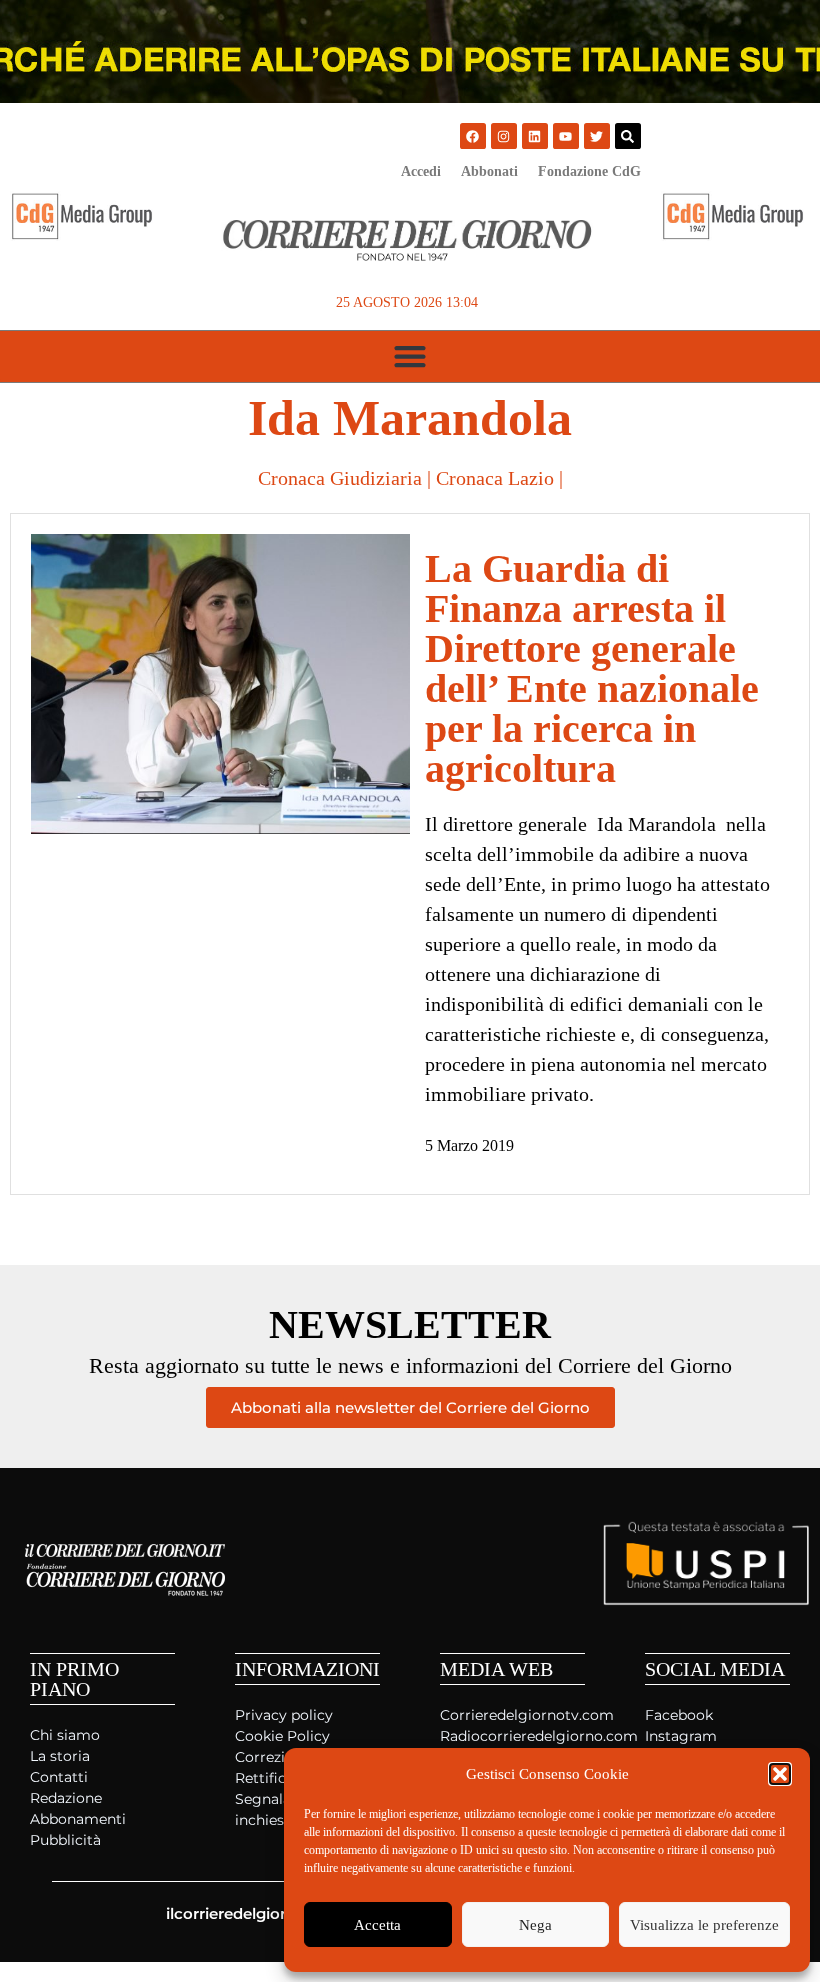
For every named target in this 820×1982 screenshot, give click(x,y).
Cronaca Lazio (495, 478)
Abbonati (489, 171)
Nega (535, 1925)
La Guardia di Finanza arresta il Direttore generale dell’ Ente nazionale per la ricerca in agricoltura (592, 668)
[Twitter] (597, 136)
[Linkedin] (535, 136)
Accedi (421, 171)
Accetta (377, 1925)
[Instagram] (504, 136)
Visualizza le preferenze (704, 1925)
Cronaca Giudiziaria (340, 478)
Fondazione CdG (589, 171)
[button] (780, 1774)
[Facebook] (473, 136)
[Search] (628, 136)
